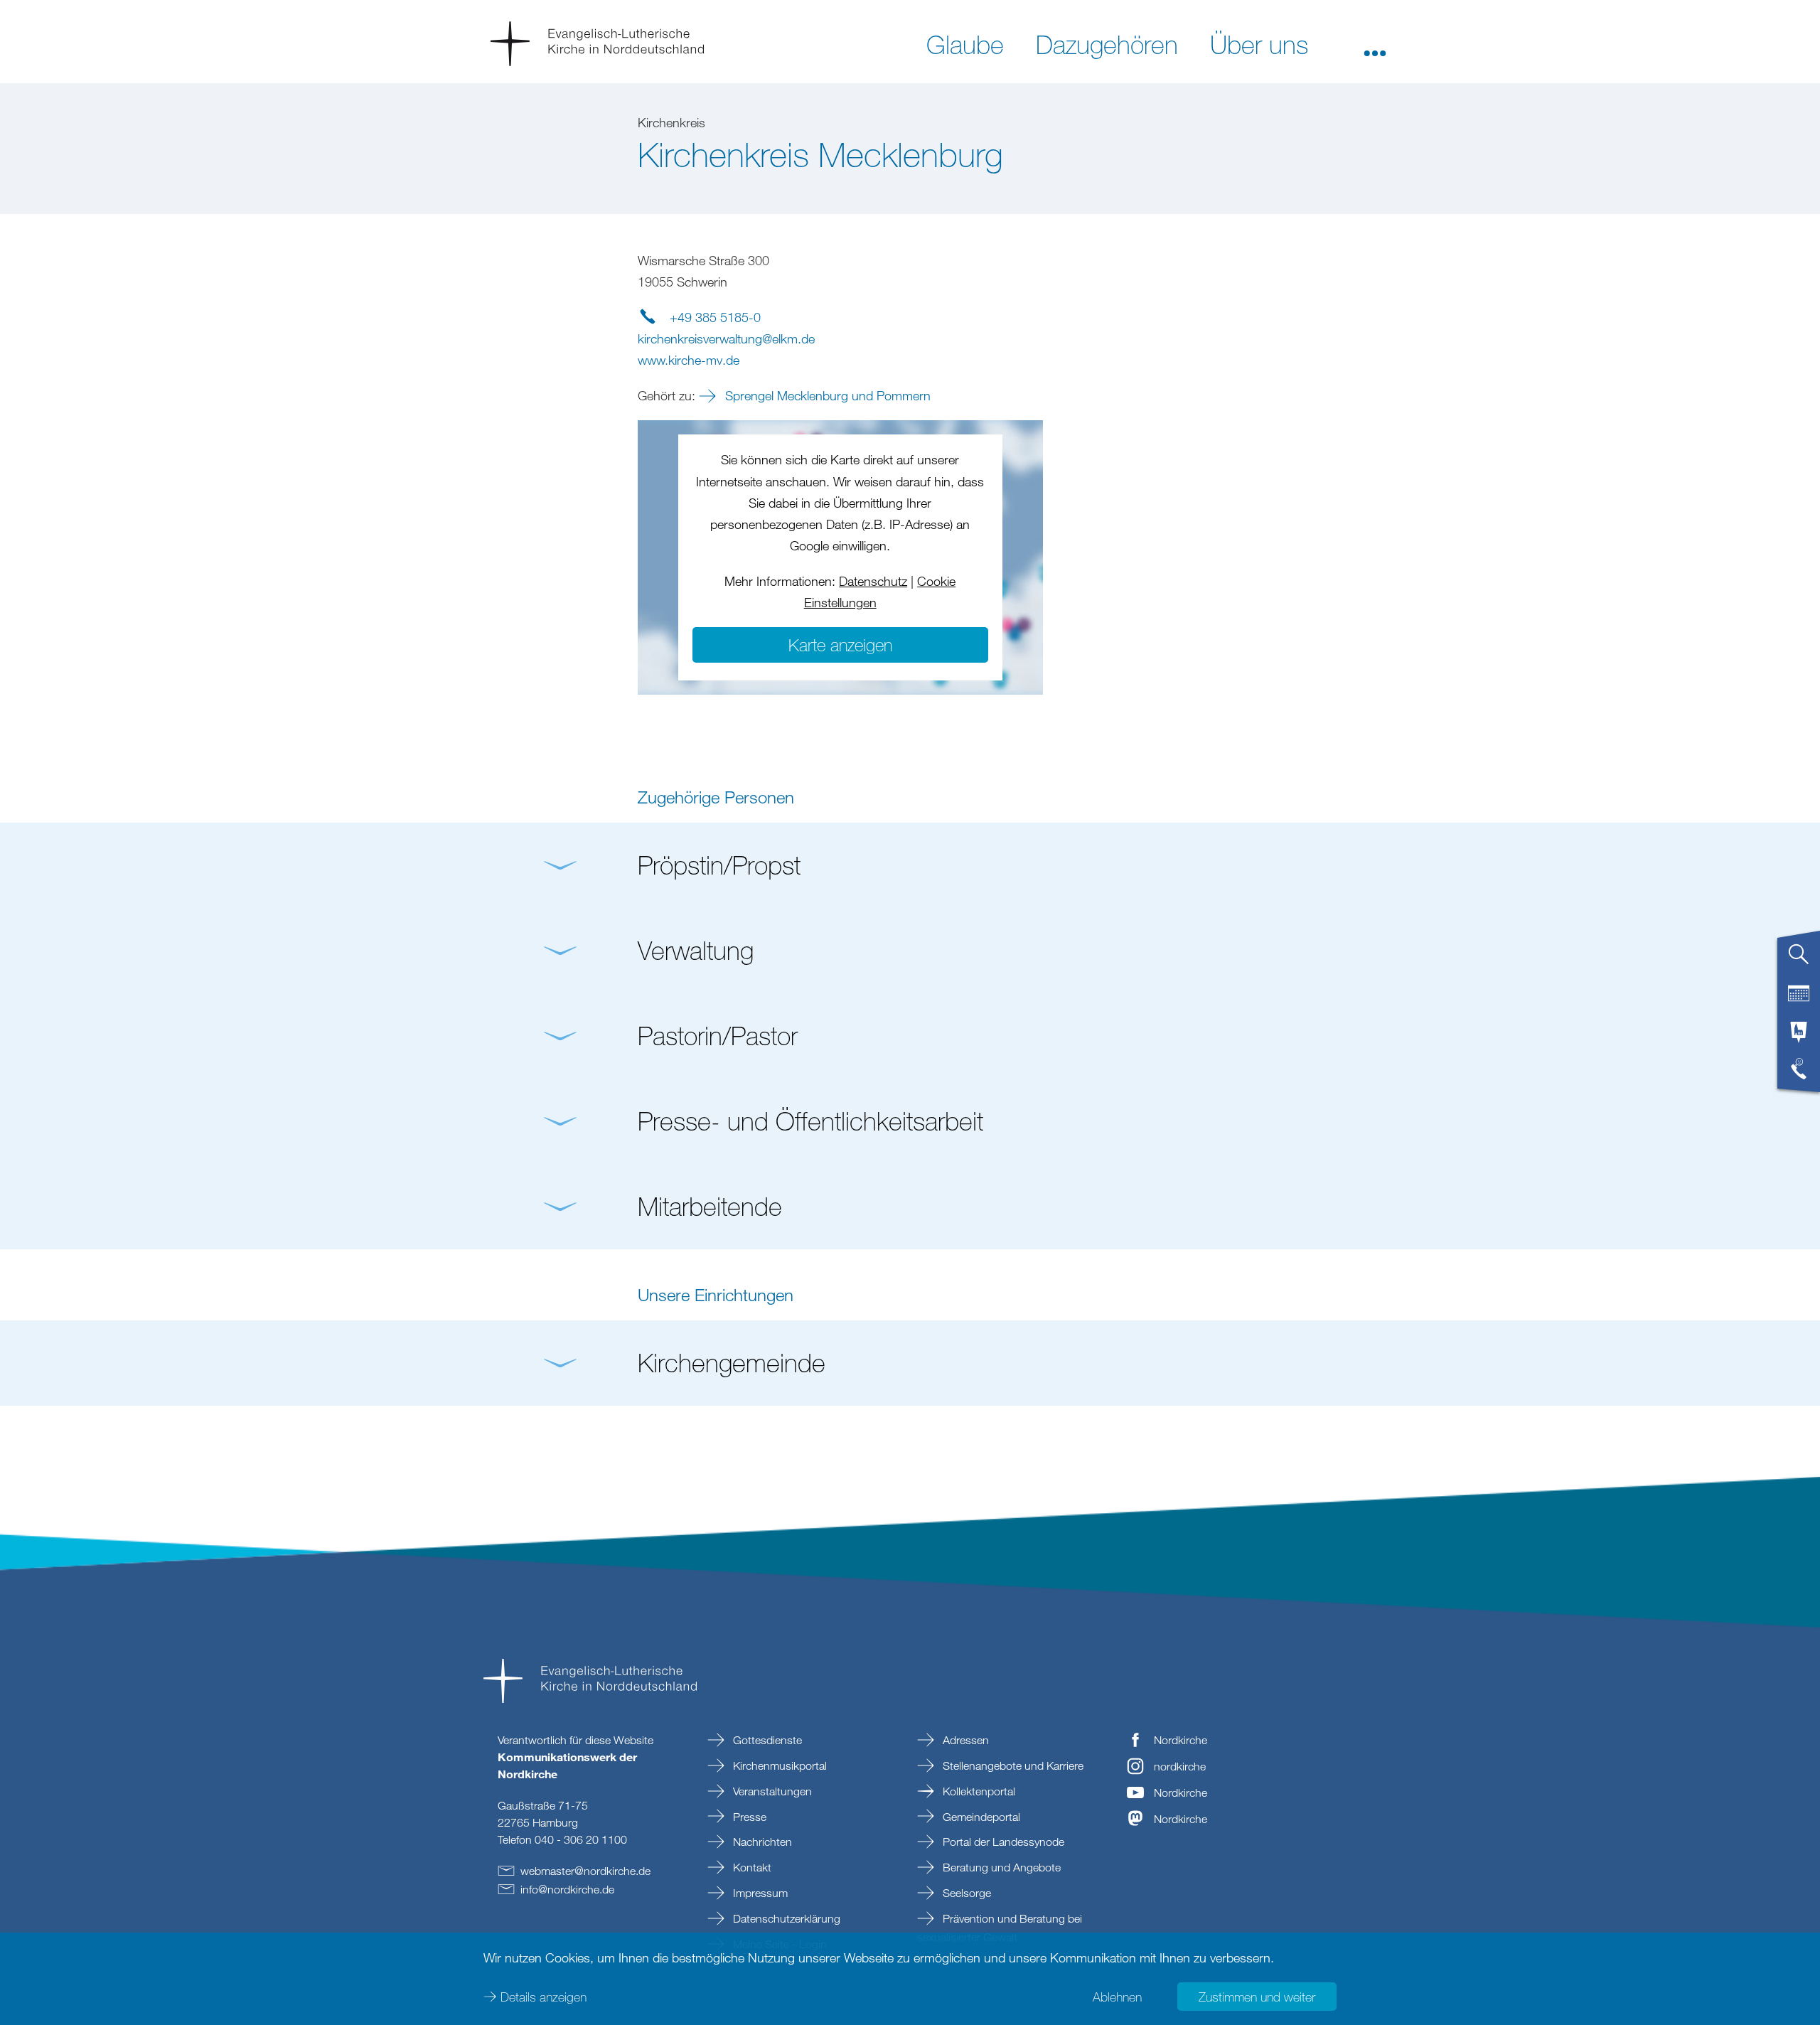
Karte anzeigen (840, 645)
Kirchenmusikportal (778, 1765)
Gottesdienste (766, 1740)
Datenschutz (873, 581)
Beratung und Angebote (1000, 1867)
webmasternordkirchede (585, 1871)
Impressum (759, 1893)
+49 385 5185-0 (715, 317)
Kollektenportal (978, 1791)
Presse (748, 1817)
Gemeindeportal (980, 1817)
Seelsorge (965, 1893)
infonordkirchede (567, 1889)
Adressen (964, 1740)
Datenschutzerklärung (785, 1918)
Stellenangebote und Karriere (1012, 1765)
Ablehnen (1117, 1997)
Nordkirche (1181, 1740)
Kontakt (751, 1867)
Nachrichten (761, 1842)
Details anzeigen (544, 1997)
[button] (1375, 43)
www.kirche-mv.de (689, 360)
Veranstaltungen (771, 1791)
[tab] (1799, 960)
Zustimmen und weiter (1257, 1997)
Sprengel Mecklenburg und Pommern (826, 395)
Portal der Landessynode (1002, 1842)
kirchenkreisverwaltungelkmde (726, 338)
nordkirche (1180, 1766)
